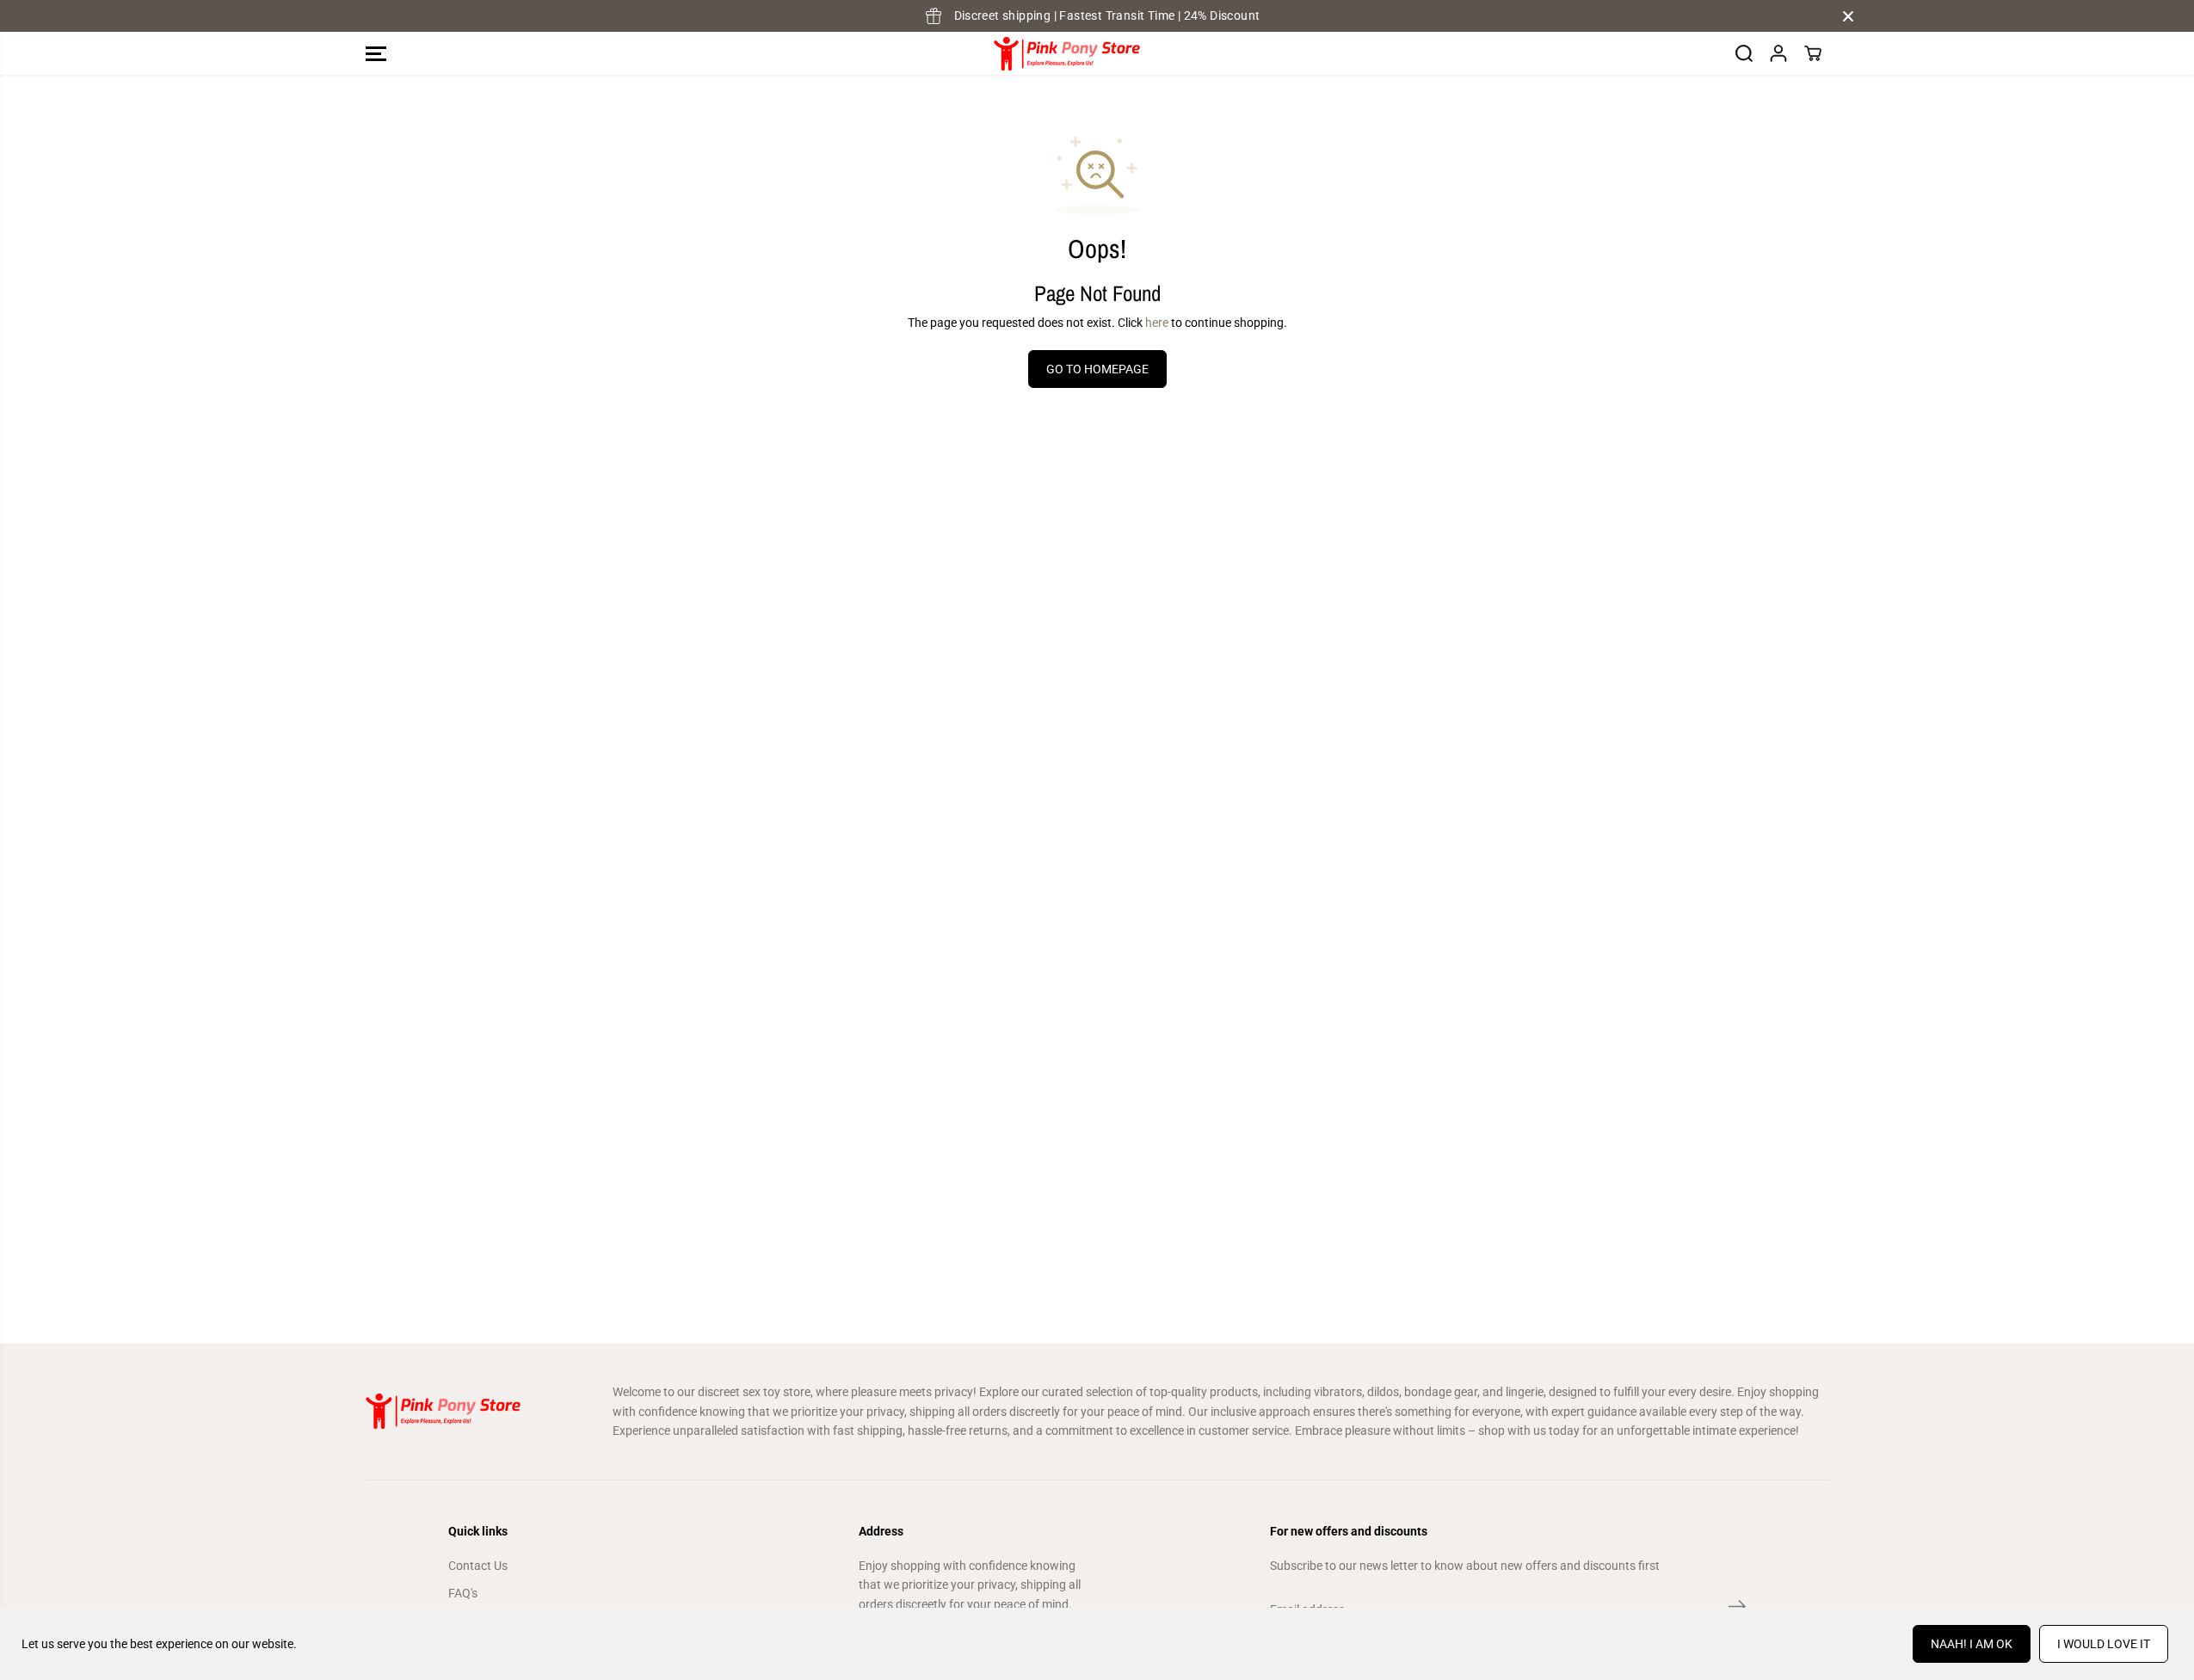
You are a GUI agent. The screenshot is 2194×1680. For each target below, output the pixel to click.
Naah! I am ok (1972, 1644)
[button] (376, 53)
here (1157, 323)
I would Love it (2104, 1644)
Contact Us (478, 1566)
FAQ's (463, 1593)
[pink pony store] (1067, 54)
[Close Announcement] (1848, 16)
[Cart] (1813, 53)
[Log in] (1778, 53)
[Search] (1744, 53)
